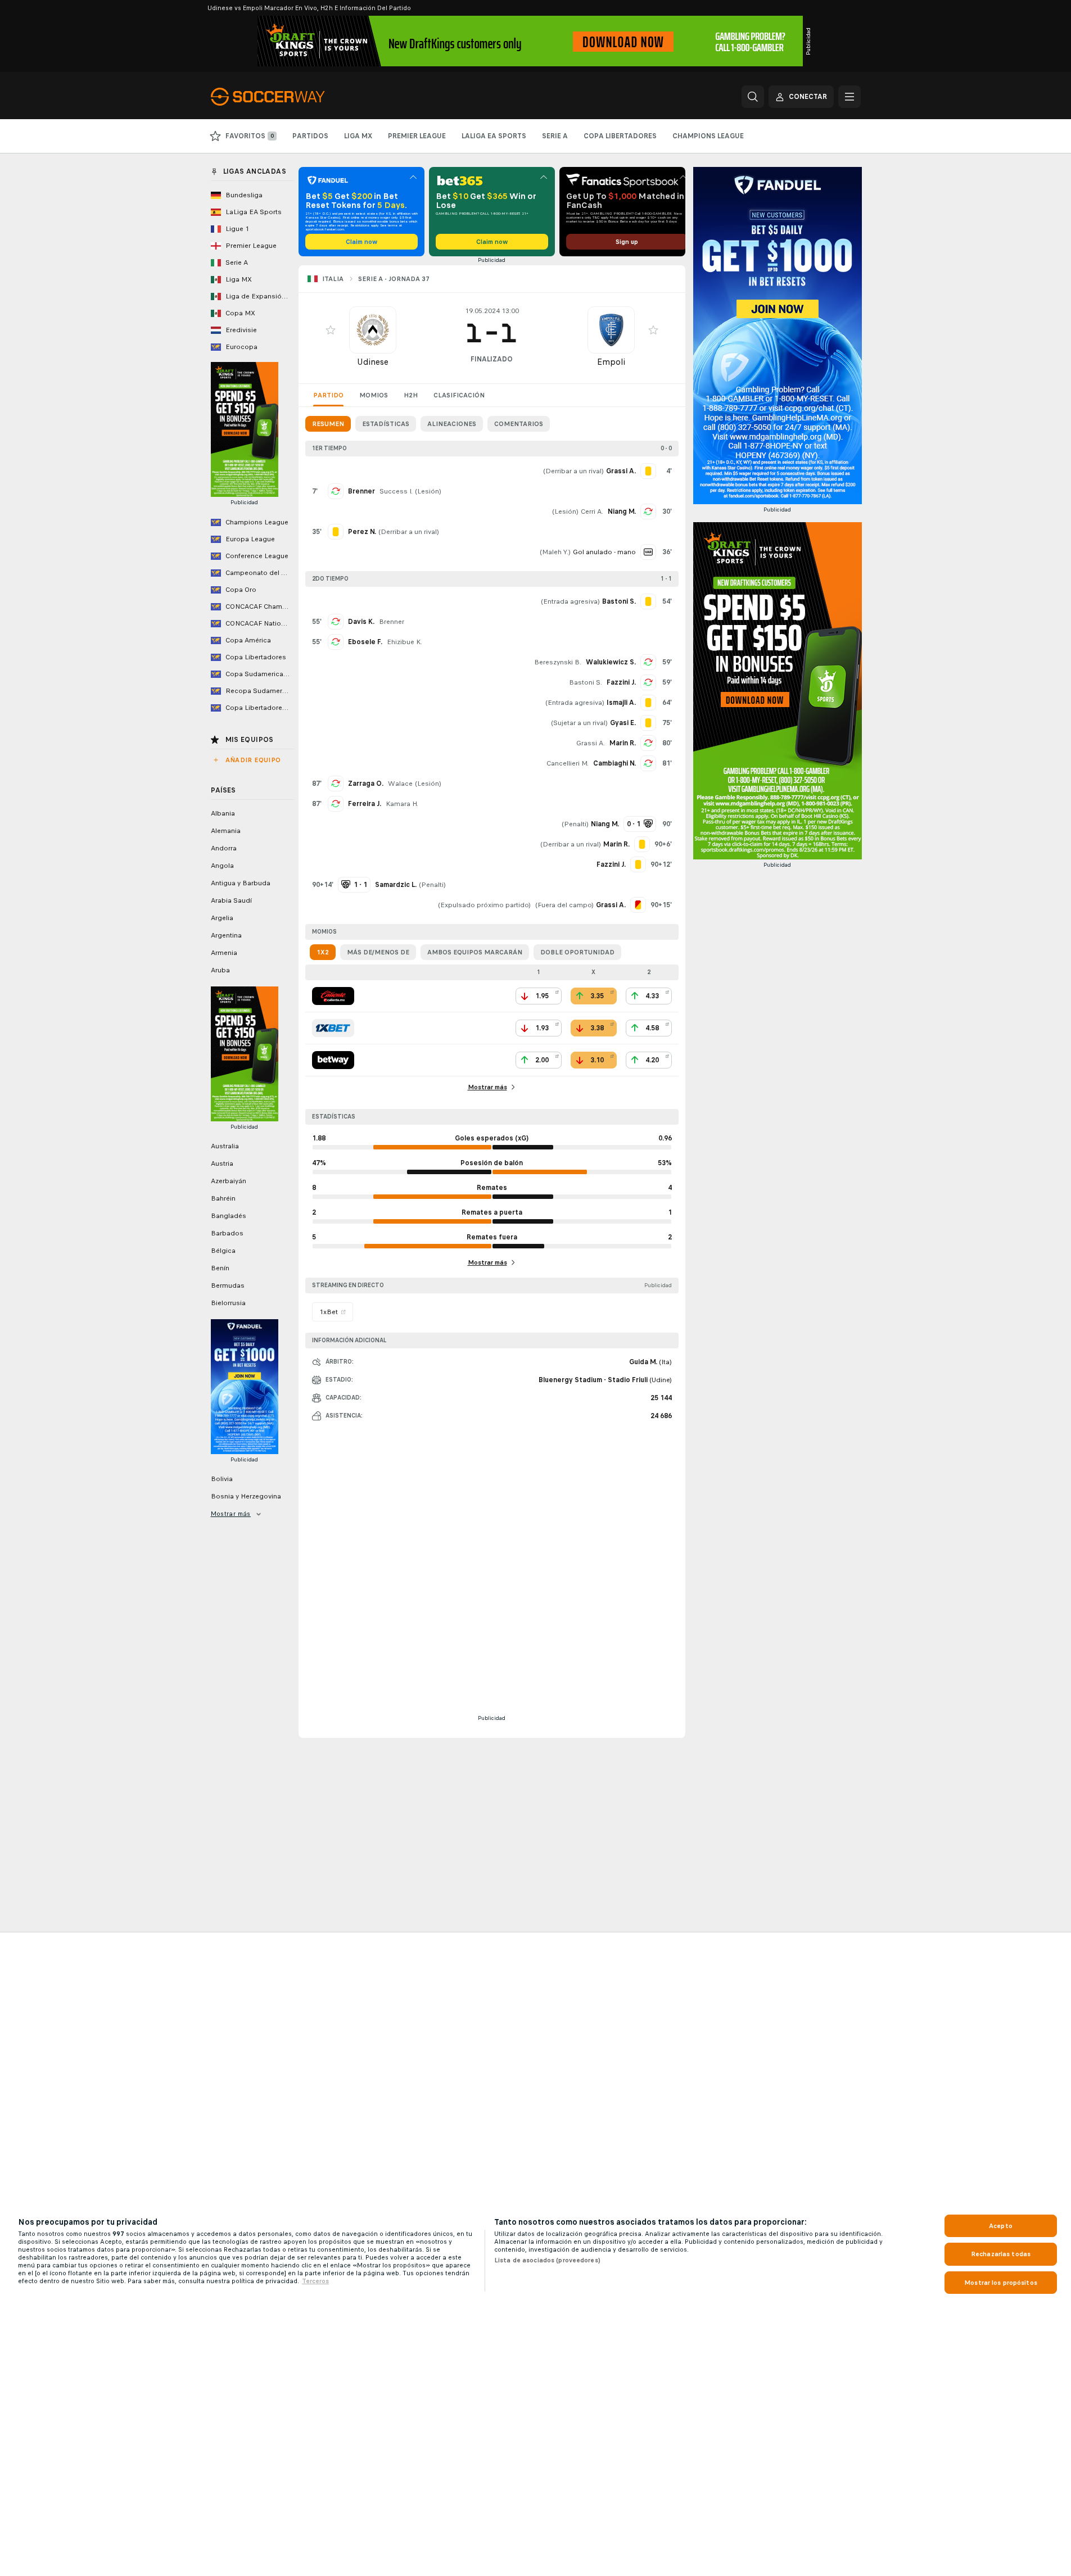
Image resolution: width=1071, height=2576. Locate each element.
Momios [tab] (374, 395)
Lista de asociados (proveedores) (547, 2260)
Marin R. (623, 743)
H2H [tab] (411, 395)
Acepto (1001, 2226)
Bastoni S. (586, 682)
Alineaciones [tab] (452, 424)
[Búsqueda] (753, 97)
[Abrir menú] (849, 97)
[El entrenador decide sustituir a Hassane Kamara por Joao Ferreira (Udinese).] (336, 804)
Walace (400, 784)
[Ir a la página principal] (288, 97)
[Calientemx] (333, 996)
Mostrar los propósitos (1001, 2283)
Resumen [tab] (328, 424)
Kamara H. (402, 804)
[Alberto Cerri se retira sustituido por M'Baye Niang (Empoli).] (648, 511)
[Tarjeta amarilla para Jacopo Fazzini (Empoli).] (638, 864)
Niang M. (622, 511)
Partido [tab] (328, 395)
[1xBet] (333, 1028)
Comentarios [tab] (519, 424)
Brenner (361, 491)
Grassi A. (591, 743)
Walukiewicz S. (611, 662)
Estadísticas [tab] (386, 424)
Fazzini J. (621, 682)
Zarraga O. (366, 784)
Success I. (396, 491)
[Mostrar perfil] (373, 330)
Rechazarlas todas (1001, 2254)
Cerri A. (592, 511)
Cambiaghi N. (614, 763)
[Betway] (333, 1060)
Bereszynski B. (558, 662)
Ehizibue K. (405, 642)
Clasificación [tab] (459, 395)
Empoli (611, 362)
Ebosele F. (365, 642)
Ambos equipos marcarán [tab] (475, 952)
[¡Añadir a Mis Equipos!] (331, 330)
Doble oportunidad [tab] (577, 952)
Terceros (315, 2281)
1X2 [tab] (323, 952)
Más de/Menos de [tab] (378, 952)
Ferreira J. (365, 804)
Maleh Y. (555, 552)
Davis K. (361, 622)
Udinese (373, 362)
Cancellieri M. (568, 763)
